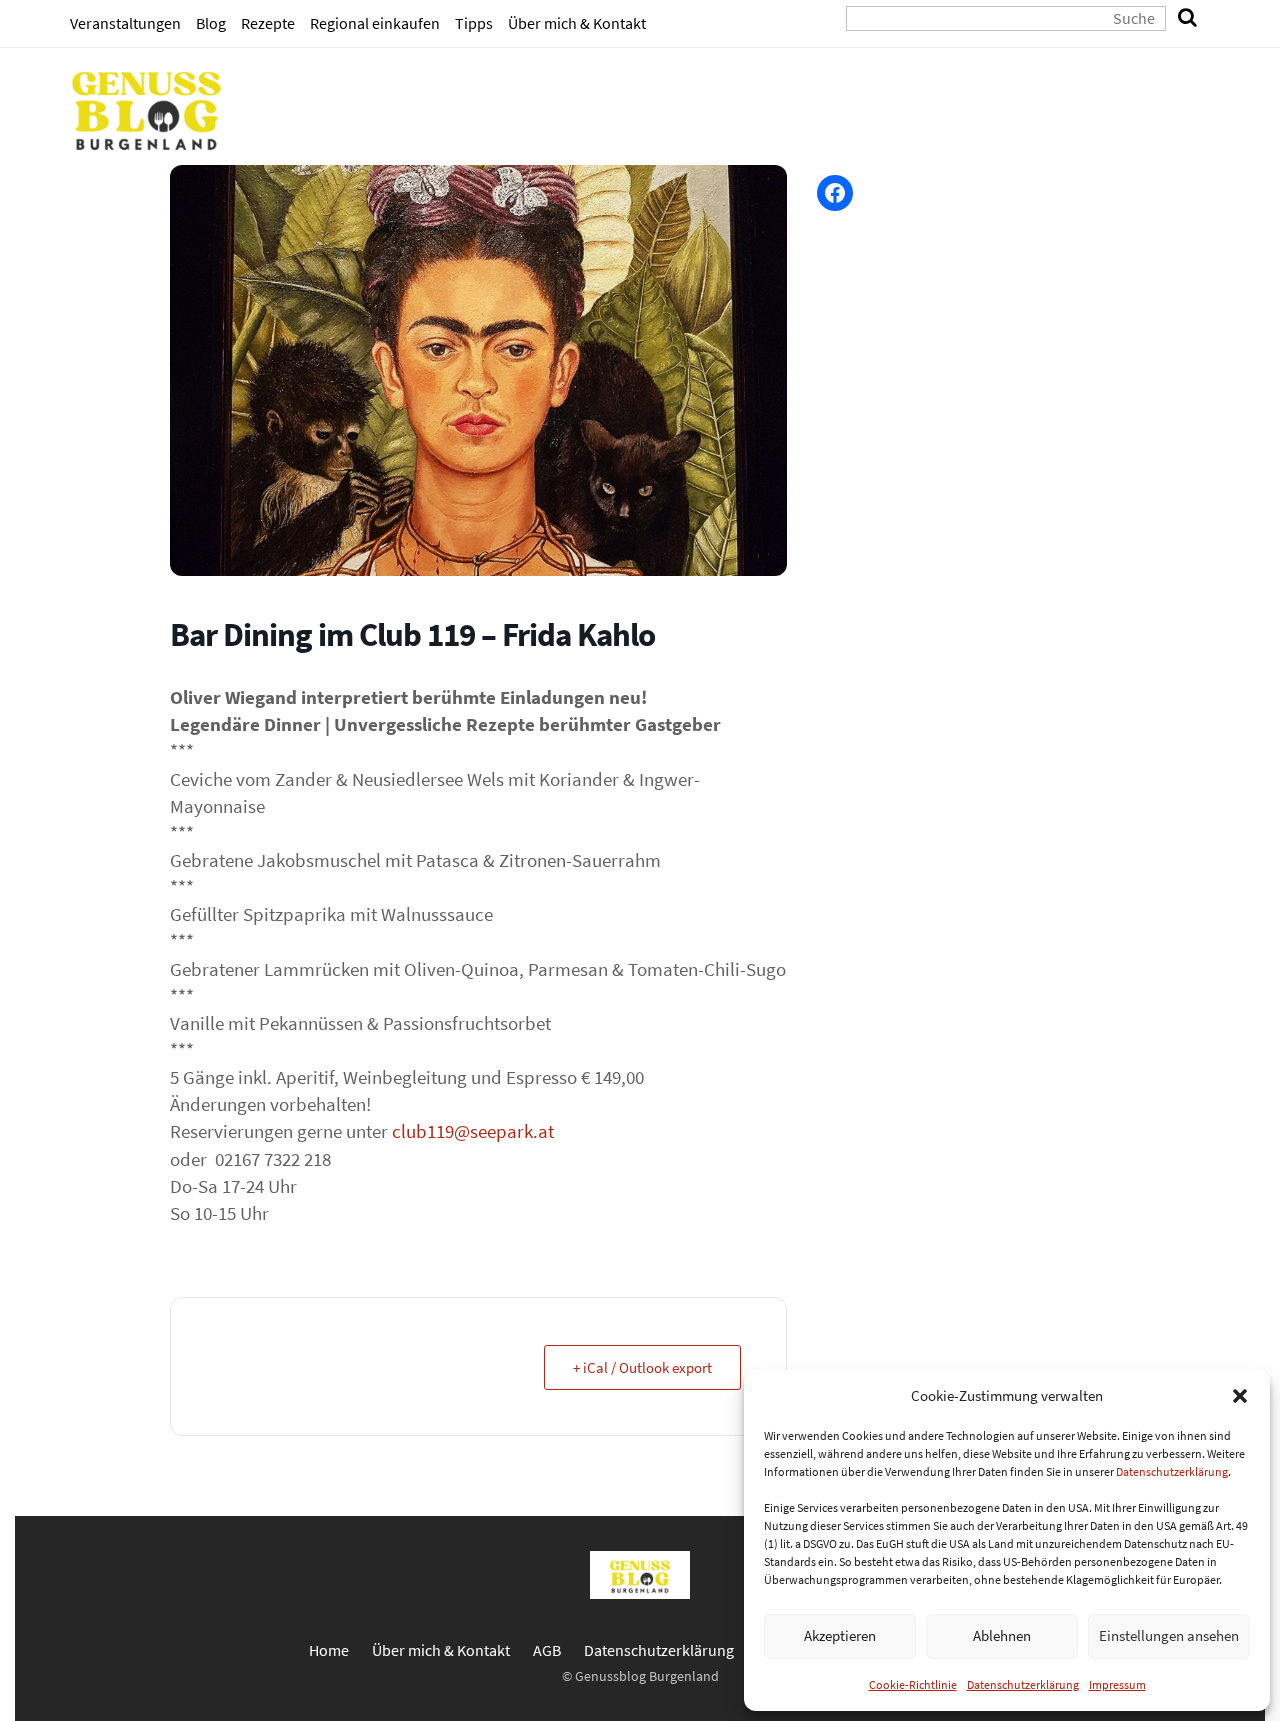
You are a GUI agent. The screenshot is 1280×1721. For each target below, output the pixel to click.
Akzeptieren (840, 1635)
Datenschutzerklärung (1172, 1471)
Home (329, 1650)
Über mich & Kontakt (577, 23)
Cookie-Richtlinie (913, 1684)
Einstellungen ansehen (1169, 1635)
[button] (1240, 1396)
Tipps (474, 23)
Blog (211, 23)
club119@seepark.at (473, 1131)
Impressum (1117, 1684)
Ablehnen (1002, 1635)
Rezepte (268, 23)
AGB (547, 1650)
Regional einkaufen (375, 23)
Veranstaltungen (125, 23)
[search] (1188, 18)
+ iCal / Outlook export (642, 1367)
